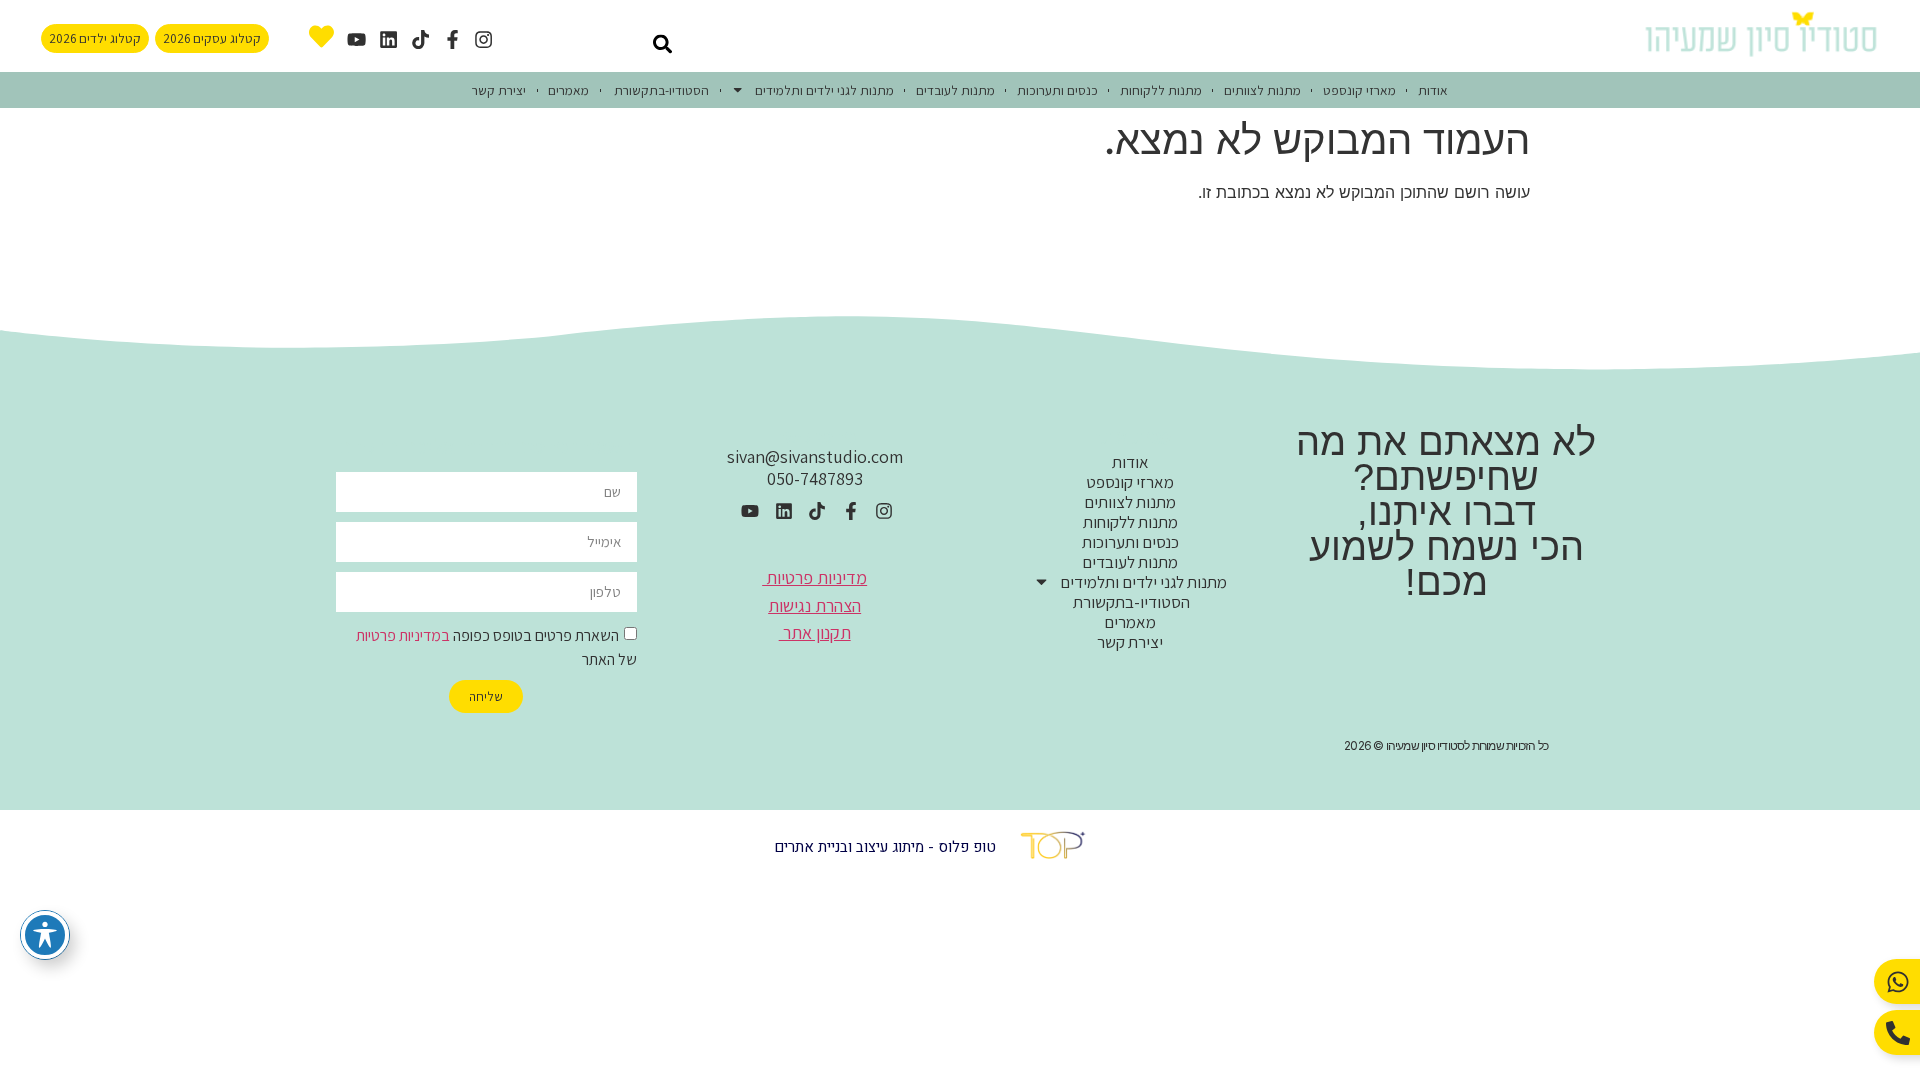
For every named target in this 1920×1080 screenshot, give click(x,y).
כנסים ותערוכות (1057, 90)
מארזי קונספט (1359, 90)
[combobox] (589, 43)
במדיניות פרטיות (403, 634)
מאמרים (568, 90)
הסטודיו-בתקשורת (660, 90)
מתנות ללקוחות (1161, 90)
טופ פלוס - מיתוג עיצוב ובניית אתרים (885, 847)
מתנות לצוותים (1262, 90)
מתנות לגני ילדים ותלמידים (824, 90)
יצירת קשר (499, 90)
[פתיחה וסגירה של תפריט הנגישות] (45, 935)
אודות (1433, 90)
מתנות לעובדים (955, 90)
